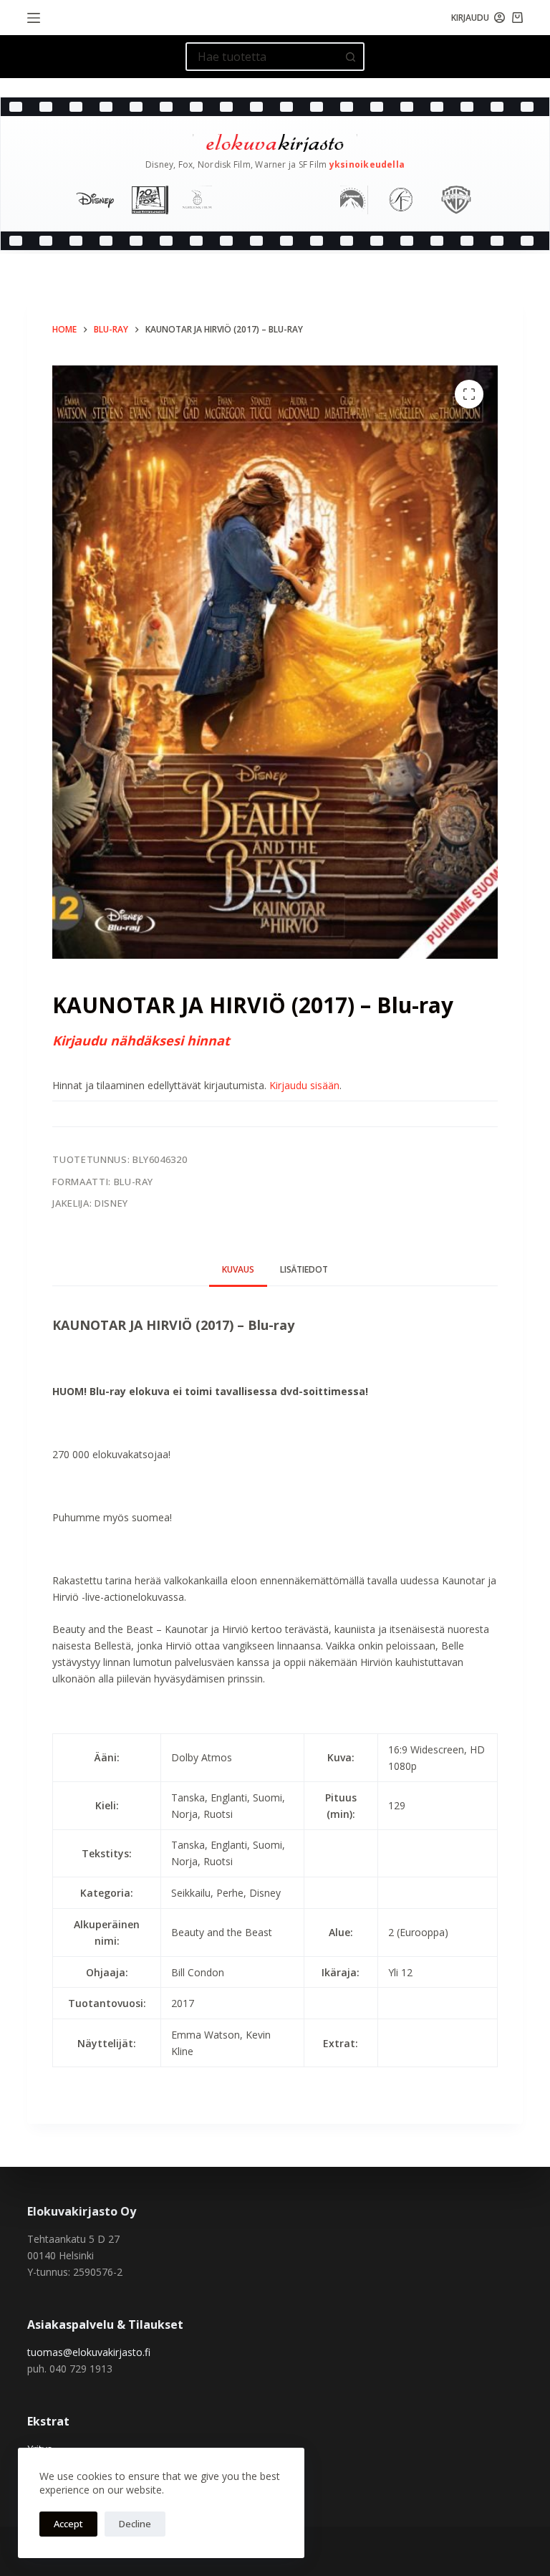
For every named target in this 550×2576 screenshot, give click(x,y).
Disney (111, 1203)
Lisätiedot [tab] (304, 1269)
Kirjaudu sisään (304, 1085)
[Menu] (34, 18)
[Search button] (350, 57)
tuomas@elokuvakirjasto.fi (89, 2352)
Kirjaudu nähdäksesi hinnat (141, 1040)
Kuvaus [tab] (238, 1269)
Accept (68, 2524)
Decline (135, 2524)
